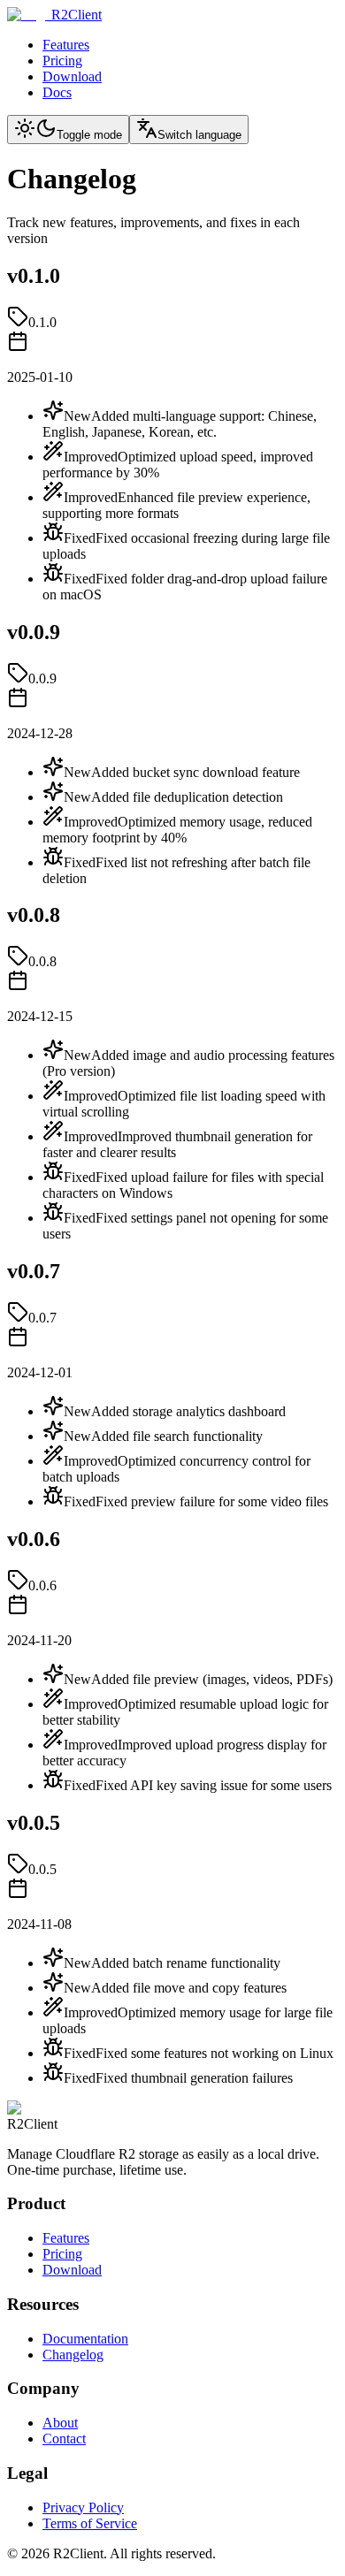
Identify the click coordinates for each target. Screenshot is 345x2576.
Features (66, 45)
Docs (57, 92)
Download (72, 76)
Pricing (62, 61)
